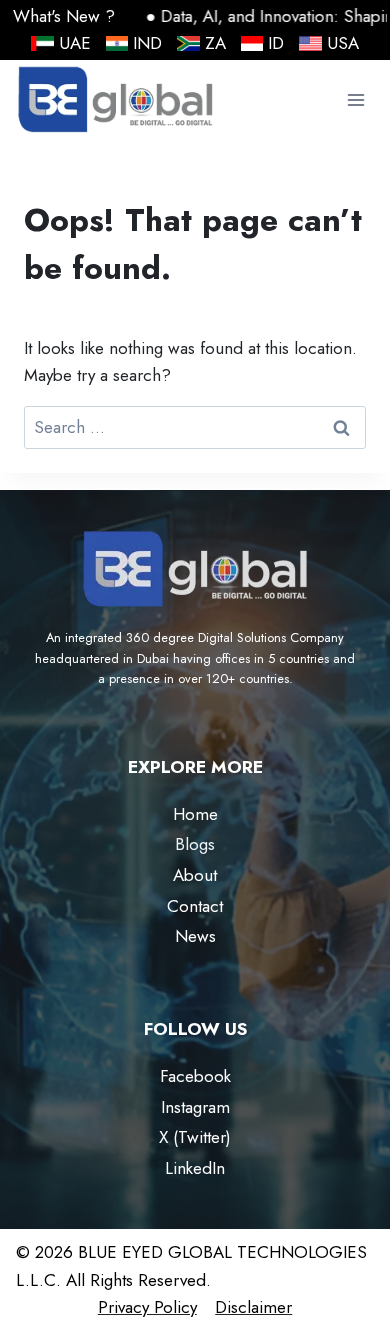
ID (276, 43)
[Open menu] (355, 100)
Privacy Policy (147, 1307)
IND (147, 43)
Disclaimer (253, 1307)
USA (343, 43)
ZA (215, 43)
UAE (75, 43)
